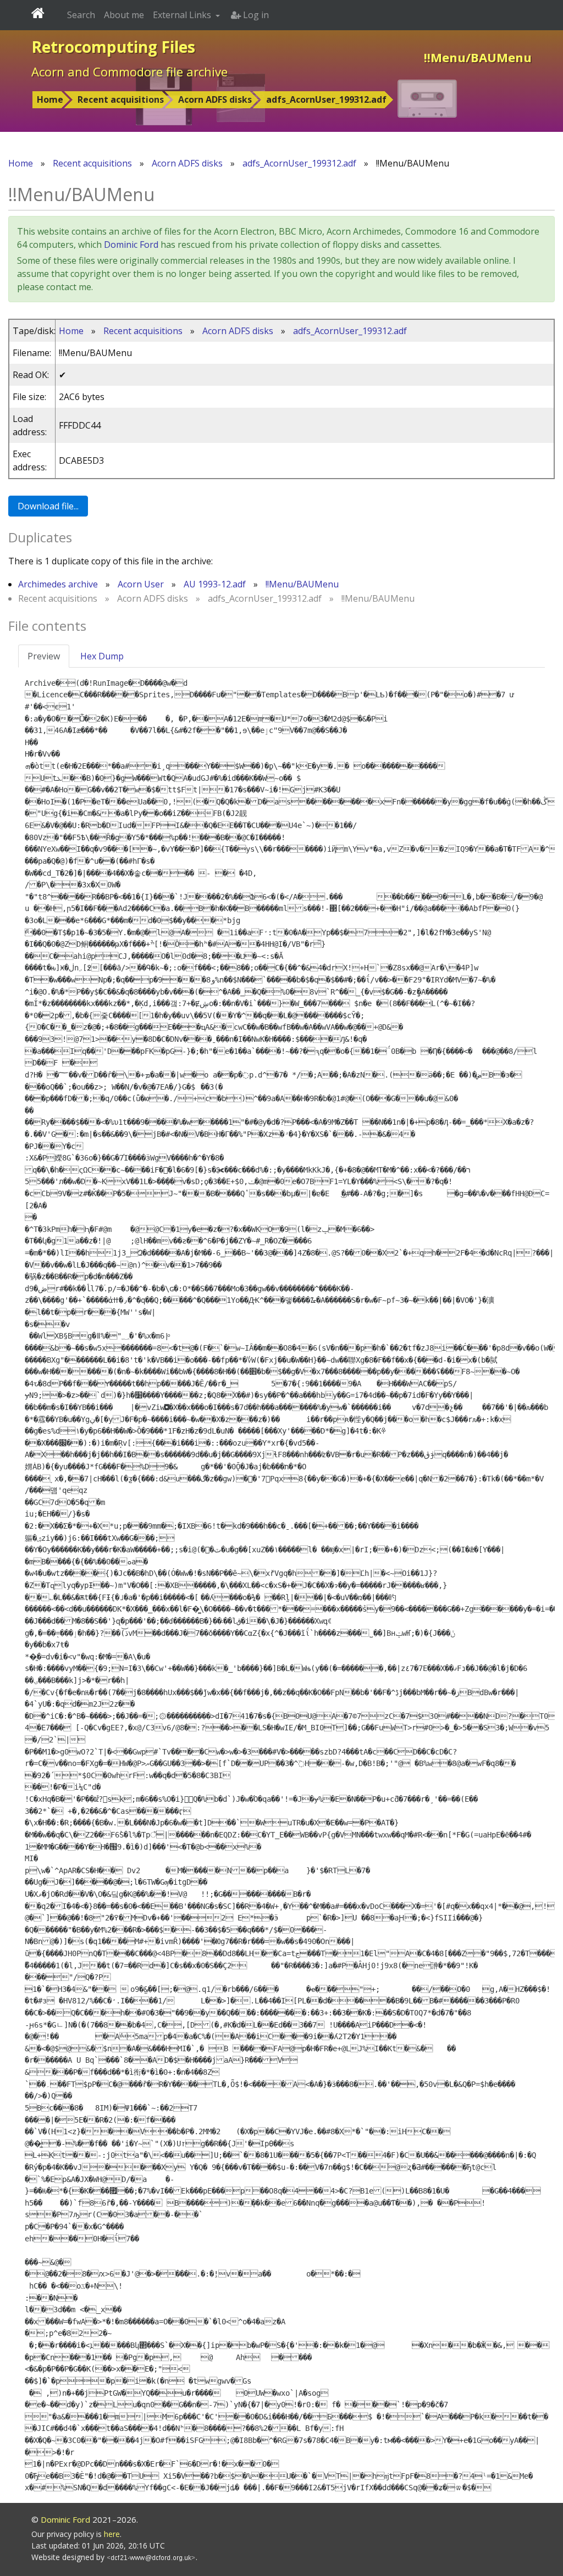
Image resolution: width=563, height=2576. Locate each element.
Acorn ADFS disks (215, 99)
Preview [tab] (44, 656)
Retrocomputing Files (113, 47)
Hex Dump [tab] (102, 656)
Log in (255, 15)
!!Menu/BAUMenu (302, 584)
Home (50, 99)
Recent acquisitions (121, 99)
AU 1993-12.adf (215, 584)
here (112, 2534)
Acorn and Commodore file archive (129, 71)
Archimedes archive (58, 584)
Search (81, 15)
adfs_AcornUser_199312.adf (326, 99)
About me (124, 15)
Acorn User (141, 584)
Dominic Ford (131, 245)
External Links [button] (183, 15)
